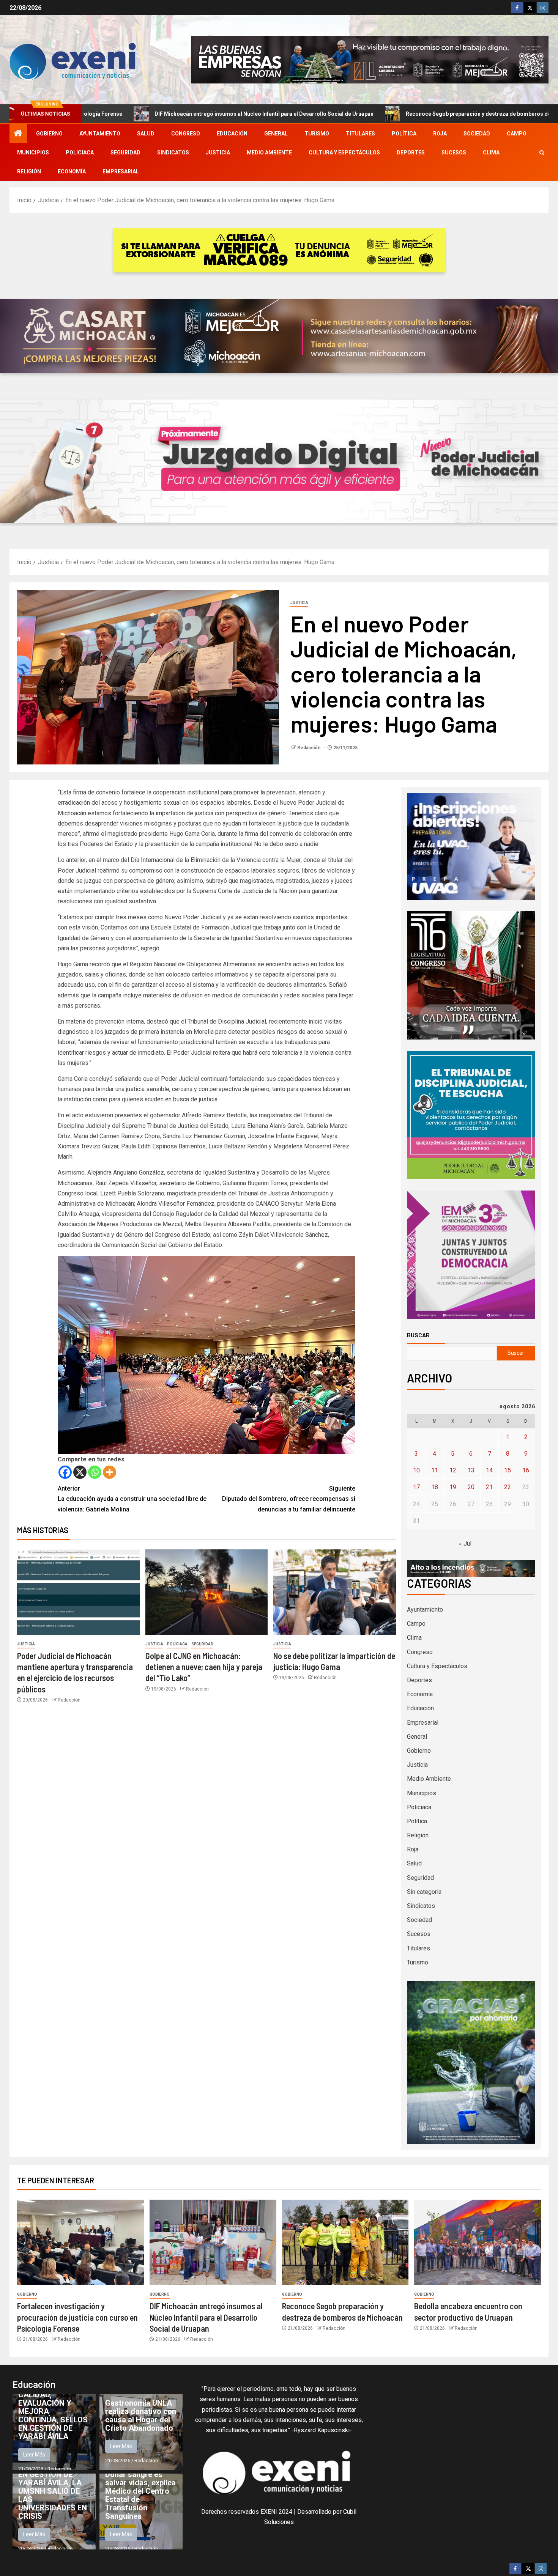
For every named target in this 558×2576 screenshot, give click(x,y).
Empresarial (121, 171)
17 (416, 1487)
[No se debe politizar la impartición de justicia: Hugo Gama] (335, 1592)
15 (508, 1470)
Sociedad (477, 134)
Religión (29, 171)
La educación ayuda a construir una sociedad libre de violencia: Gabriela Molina (132, 1499)
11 (435, 1470)
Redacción (309, 748)
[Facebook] (65, 1472)
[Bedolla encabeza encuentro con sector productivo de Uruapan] (478, 2242)
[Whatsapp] (95, 1472)
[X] (80, 1472)
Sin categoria (424, 1892)
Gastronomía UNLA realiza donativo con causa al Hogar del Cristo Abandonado (141, 2416)
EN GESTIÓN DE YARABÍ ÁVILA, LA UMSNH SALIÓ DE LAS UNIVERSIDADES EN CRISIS (53, 2495)
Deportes (411, 153)
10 (416, 1470)
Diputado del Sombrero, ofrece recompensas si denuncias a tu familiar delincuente (289, 1499)
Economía (72, 171)
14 (489, 1470)
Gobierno (49, 134)
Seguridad (125, 153)
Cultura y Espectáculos (344, 153)
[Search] (542, 153)
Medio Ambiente (269, 153)
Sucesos (454, 153)
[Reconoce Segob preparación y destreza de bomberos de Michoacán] (345, 2242)
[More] (110, 1472)
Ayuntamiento (100, 134)
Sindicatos (173, 153)
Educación (232, 134)
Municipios (33, 153)
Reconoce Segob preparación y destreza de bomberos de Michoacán (352, 114)
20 (471, 1487)
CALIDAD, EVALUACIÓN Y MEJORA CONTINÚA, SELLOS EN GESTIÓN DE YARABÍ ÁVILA (53, 2416)
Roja (440, 134)
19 (453, 1487)
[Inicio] (18, 134)
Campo (517, 134)
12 (453, 1470)
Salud (146, 134)
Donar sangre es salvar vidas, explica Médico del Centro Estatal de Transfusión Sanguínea (140, 2495)
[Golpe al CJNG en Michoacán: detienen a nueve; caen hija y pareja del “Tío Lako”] (207, 1592)
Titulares (360, 134)
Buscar (418, 1335)
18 (435, 1487)
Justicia (218, 153)
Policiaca (80, 153)
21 (489, 1487)
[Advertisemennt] (370, 59)
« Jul (465, 1544)
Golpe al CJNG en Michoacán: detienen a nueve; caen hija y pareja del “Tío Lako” (204, 1667)
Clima (491, 153)
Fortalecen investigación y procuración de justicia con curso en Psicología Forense (77, 2317)
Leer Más (34, 2455)
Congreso (186, 134)
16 (526, 1470)
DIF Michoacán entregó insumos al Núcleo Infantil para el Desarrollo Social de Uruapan (206, 2317)
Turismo (317, 134)
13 (471, 1470)
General (276, 134)
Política (404, 134)
